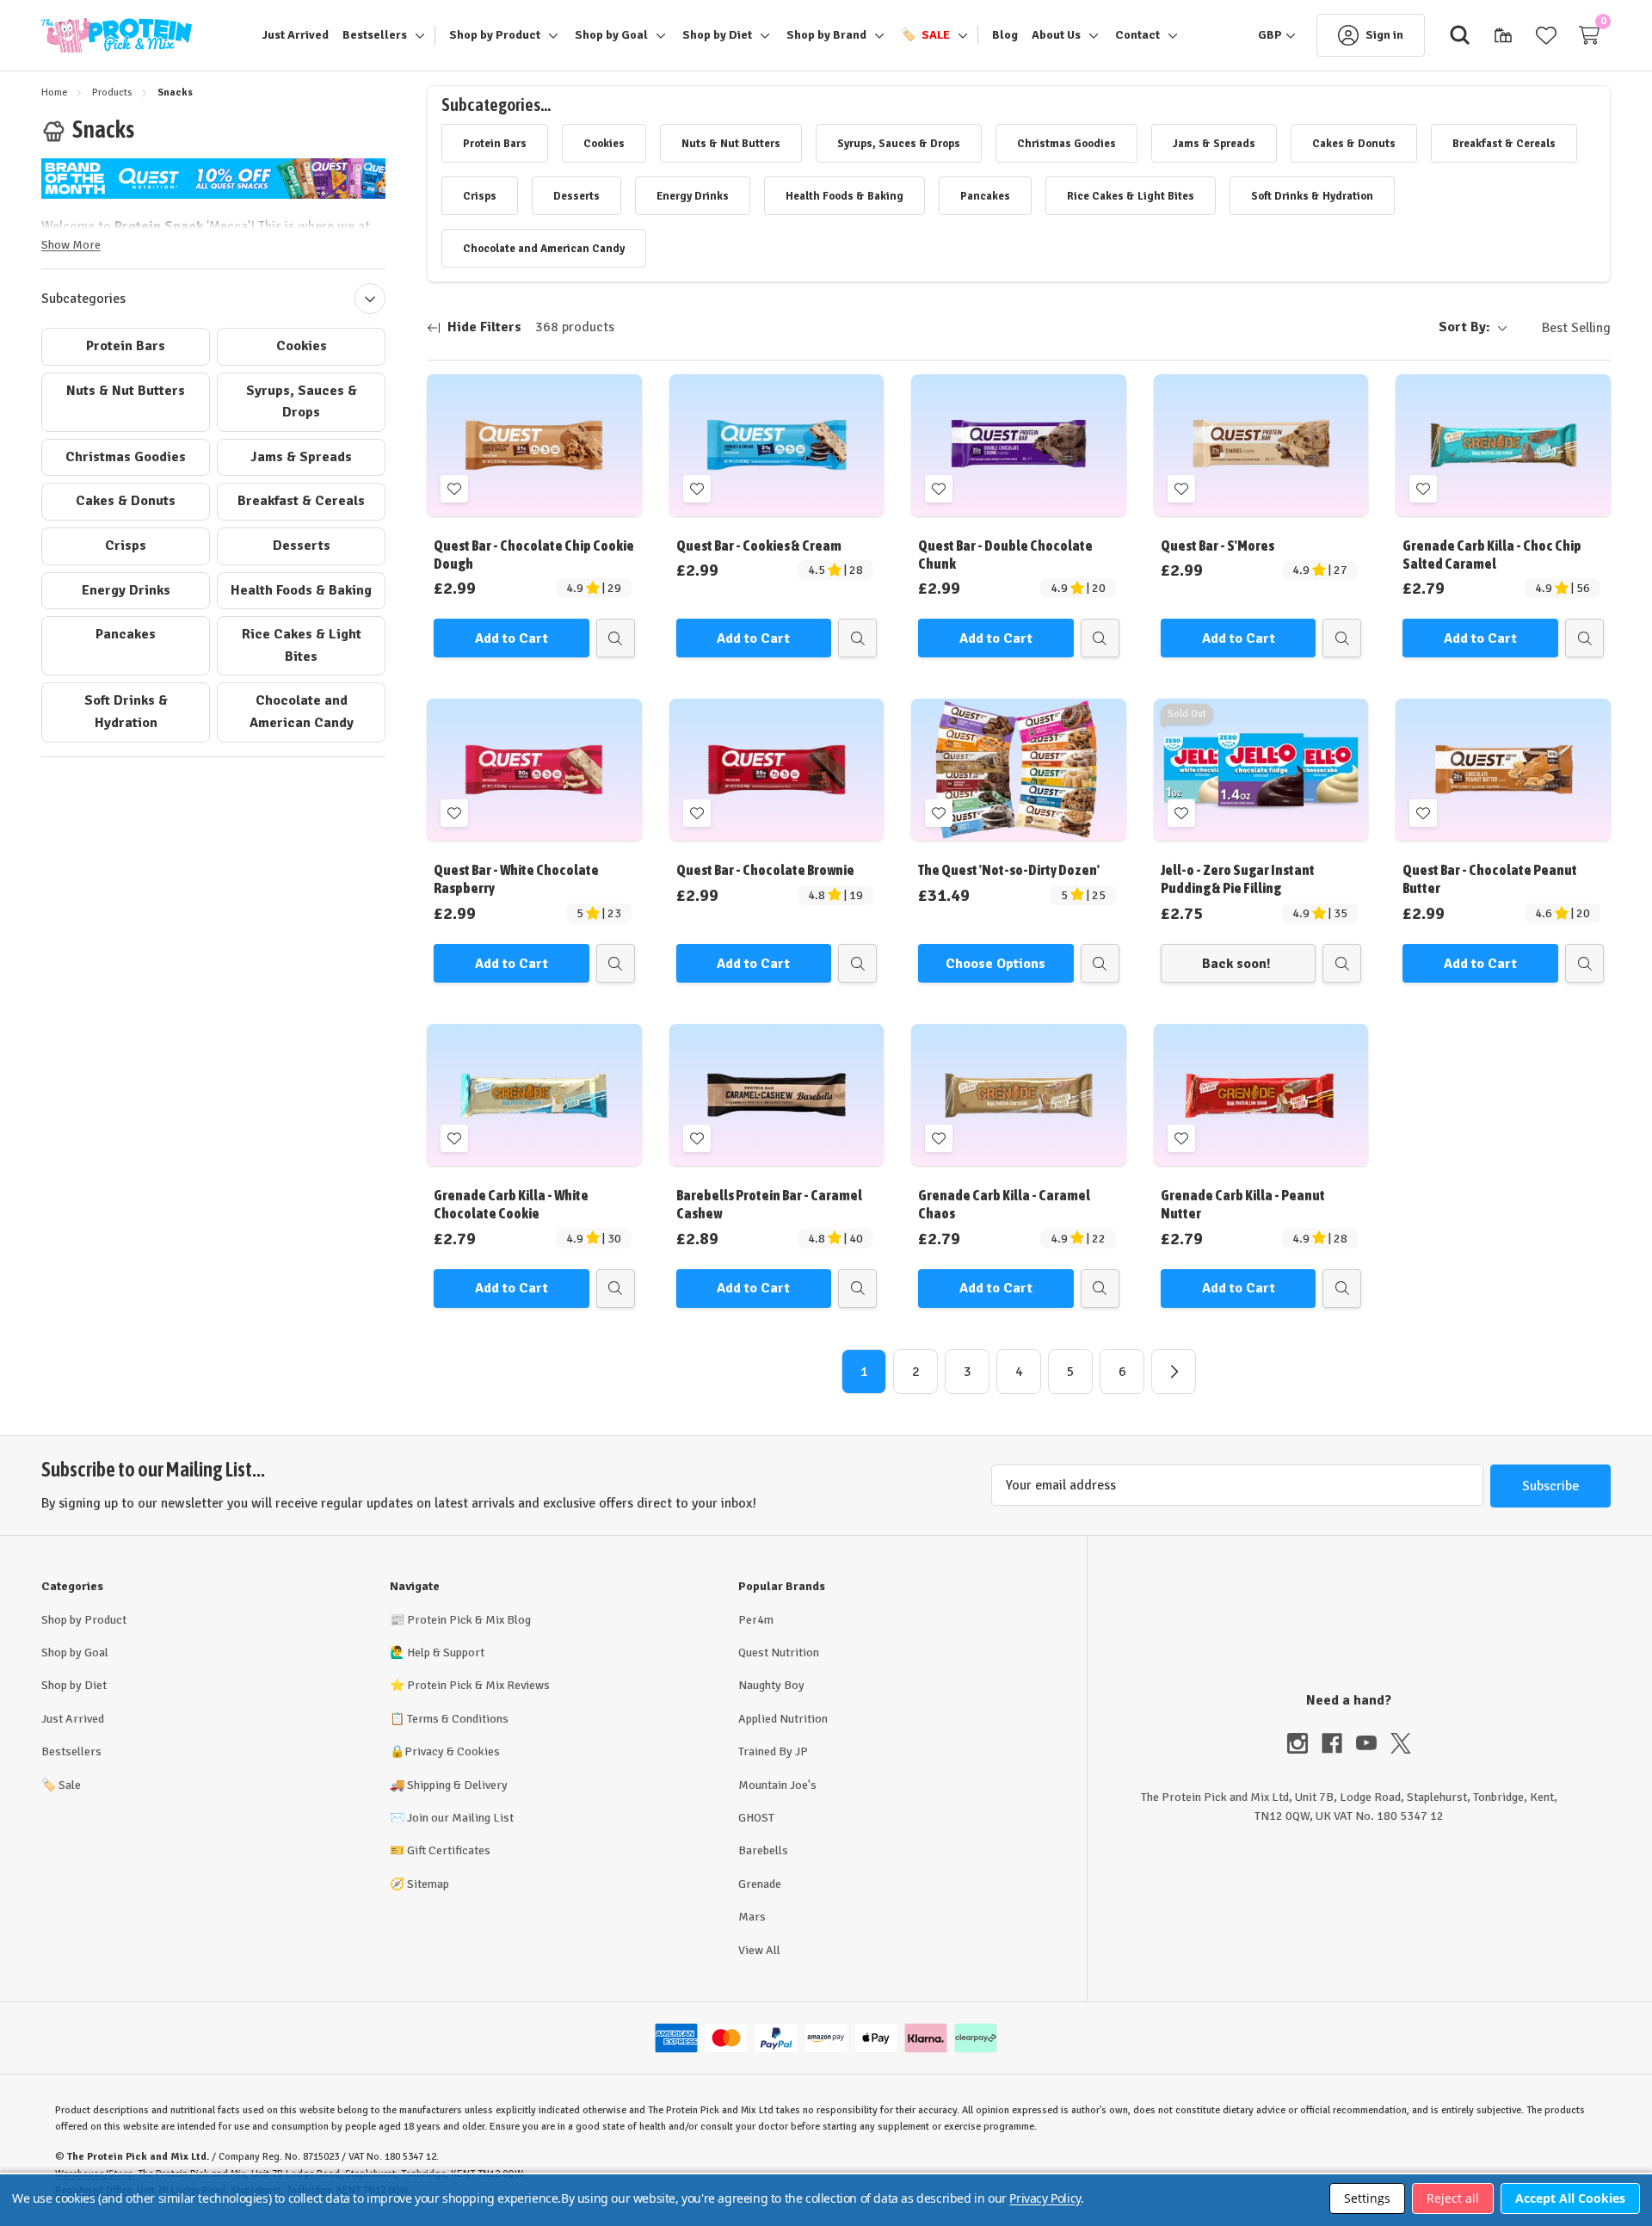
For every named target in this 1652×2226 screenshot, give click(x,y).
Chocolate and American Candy (302, 712)
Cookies (302, 346)
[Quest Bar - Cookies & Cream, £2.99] (777, 445)
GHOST (756, 1818)
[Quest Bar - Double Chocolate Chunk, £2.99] (1019, 445)
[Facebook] (1339, 1743)
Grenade (760, 1884)
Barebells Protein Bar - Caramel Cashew (769, 1204)
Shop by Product (84, 1620)
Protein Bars (126, 346)
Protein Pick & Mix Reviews (478, 1685)
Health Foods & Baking (301, 590)
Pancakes (126, 634)
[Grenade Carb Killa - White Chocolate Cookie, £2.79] (534, 1095)
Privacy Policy (1045, 2198)
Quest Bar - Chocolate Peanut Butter (1490, 879)
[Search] (1460, 35)
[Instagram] (1304, 1743)
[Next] (1174, 1372)
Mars (752, 1917)
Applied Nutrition (783, 1719)
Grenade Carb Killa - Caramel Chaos (1004, 1204)
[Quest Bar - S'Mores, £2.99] (1261, 445)
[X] (1401, 1743)
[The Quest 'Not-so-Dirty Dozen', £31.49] (1019, 770)
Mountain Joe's (777, 1785)
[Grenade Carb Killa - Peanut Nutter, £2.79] (1261, 1095)
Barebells (763, 1850)
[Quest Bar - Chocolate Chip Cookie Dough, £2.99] (534, 445)
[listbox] (1563, 328)
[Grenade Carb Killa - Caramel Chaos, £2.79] (1019, 1095)
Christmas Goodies (126, 457)
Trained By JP (773, 1751)
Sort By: (1464, 327)
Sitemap (428, 1884)
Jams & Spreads (301, 457)
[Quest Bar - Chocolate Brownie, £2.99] (777, 770)
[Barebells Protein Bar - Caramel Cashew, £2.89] (777, 1095)
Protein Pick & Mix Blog (469, 1620)
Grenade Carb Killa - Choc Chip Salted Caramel (1492, 555)
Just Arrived (73, 1719)
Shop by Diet (74, 1685)
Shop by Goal (75, 1653)
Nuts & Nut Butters (126, 391)
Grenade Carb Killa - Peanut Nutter (1243, 1204)
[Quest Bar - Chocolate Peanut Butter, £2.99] (1503, 770)
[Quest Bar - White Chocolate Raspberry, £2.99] (534, 770)
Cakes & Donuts (126, 501)
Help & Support (446, 1653)
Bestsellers (71, 1751)
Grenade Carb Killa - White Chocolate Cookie (511, 1204)
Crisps (126, 546)
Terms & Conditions (458, 1719)
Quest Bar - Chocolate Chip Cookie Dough (534, 555)
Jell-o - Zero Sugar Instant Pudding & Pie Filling (1238, 879)
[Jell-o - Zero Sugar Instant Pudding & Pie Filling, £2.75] (1261, 770)
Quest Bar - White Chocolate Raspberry (516, 879)
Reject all (1453, 2198)
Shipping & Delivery (457, 1785)
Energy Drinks (126, 590)
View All (759, 1950)
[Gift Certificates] (1503, 35)
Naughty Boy (771, 1685)
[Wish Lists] (1546, 35)
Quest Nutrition (779, 1653)
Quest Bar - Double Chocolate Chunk (1005, 555)
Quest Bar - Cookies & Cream (759, 546)
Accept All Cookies (1570, 2198)
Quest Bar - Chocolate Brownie (765, 870)
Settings (1367, 2198)
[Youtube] (1373, 1743)
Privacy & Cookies (452, 1751)
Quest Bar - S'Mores (1217, 546)
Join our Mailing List (460, 1818)
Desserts (302, 546)
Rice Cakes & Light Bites (302, 645)
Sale (61, 1785)
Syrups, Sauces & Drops (302, 402)
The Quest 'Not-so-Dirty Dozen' (1009, 870)
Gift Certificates (449, 1850)
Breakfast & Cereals (301, 501)
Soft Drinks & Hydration (126, 712)
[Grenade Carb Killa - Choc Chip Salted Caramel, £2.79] (1503, 445)
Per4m (756, 1620)
